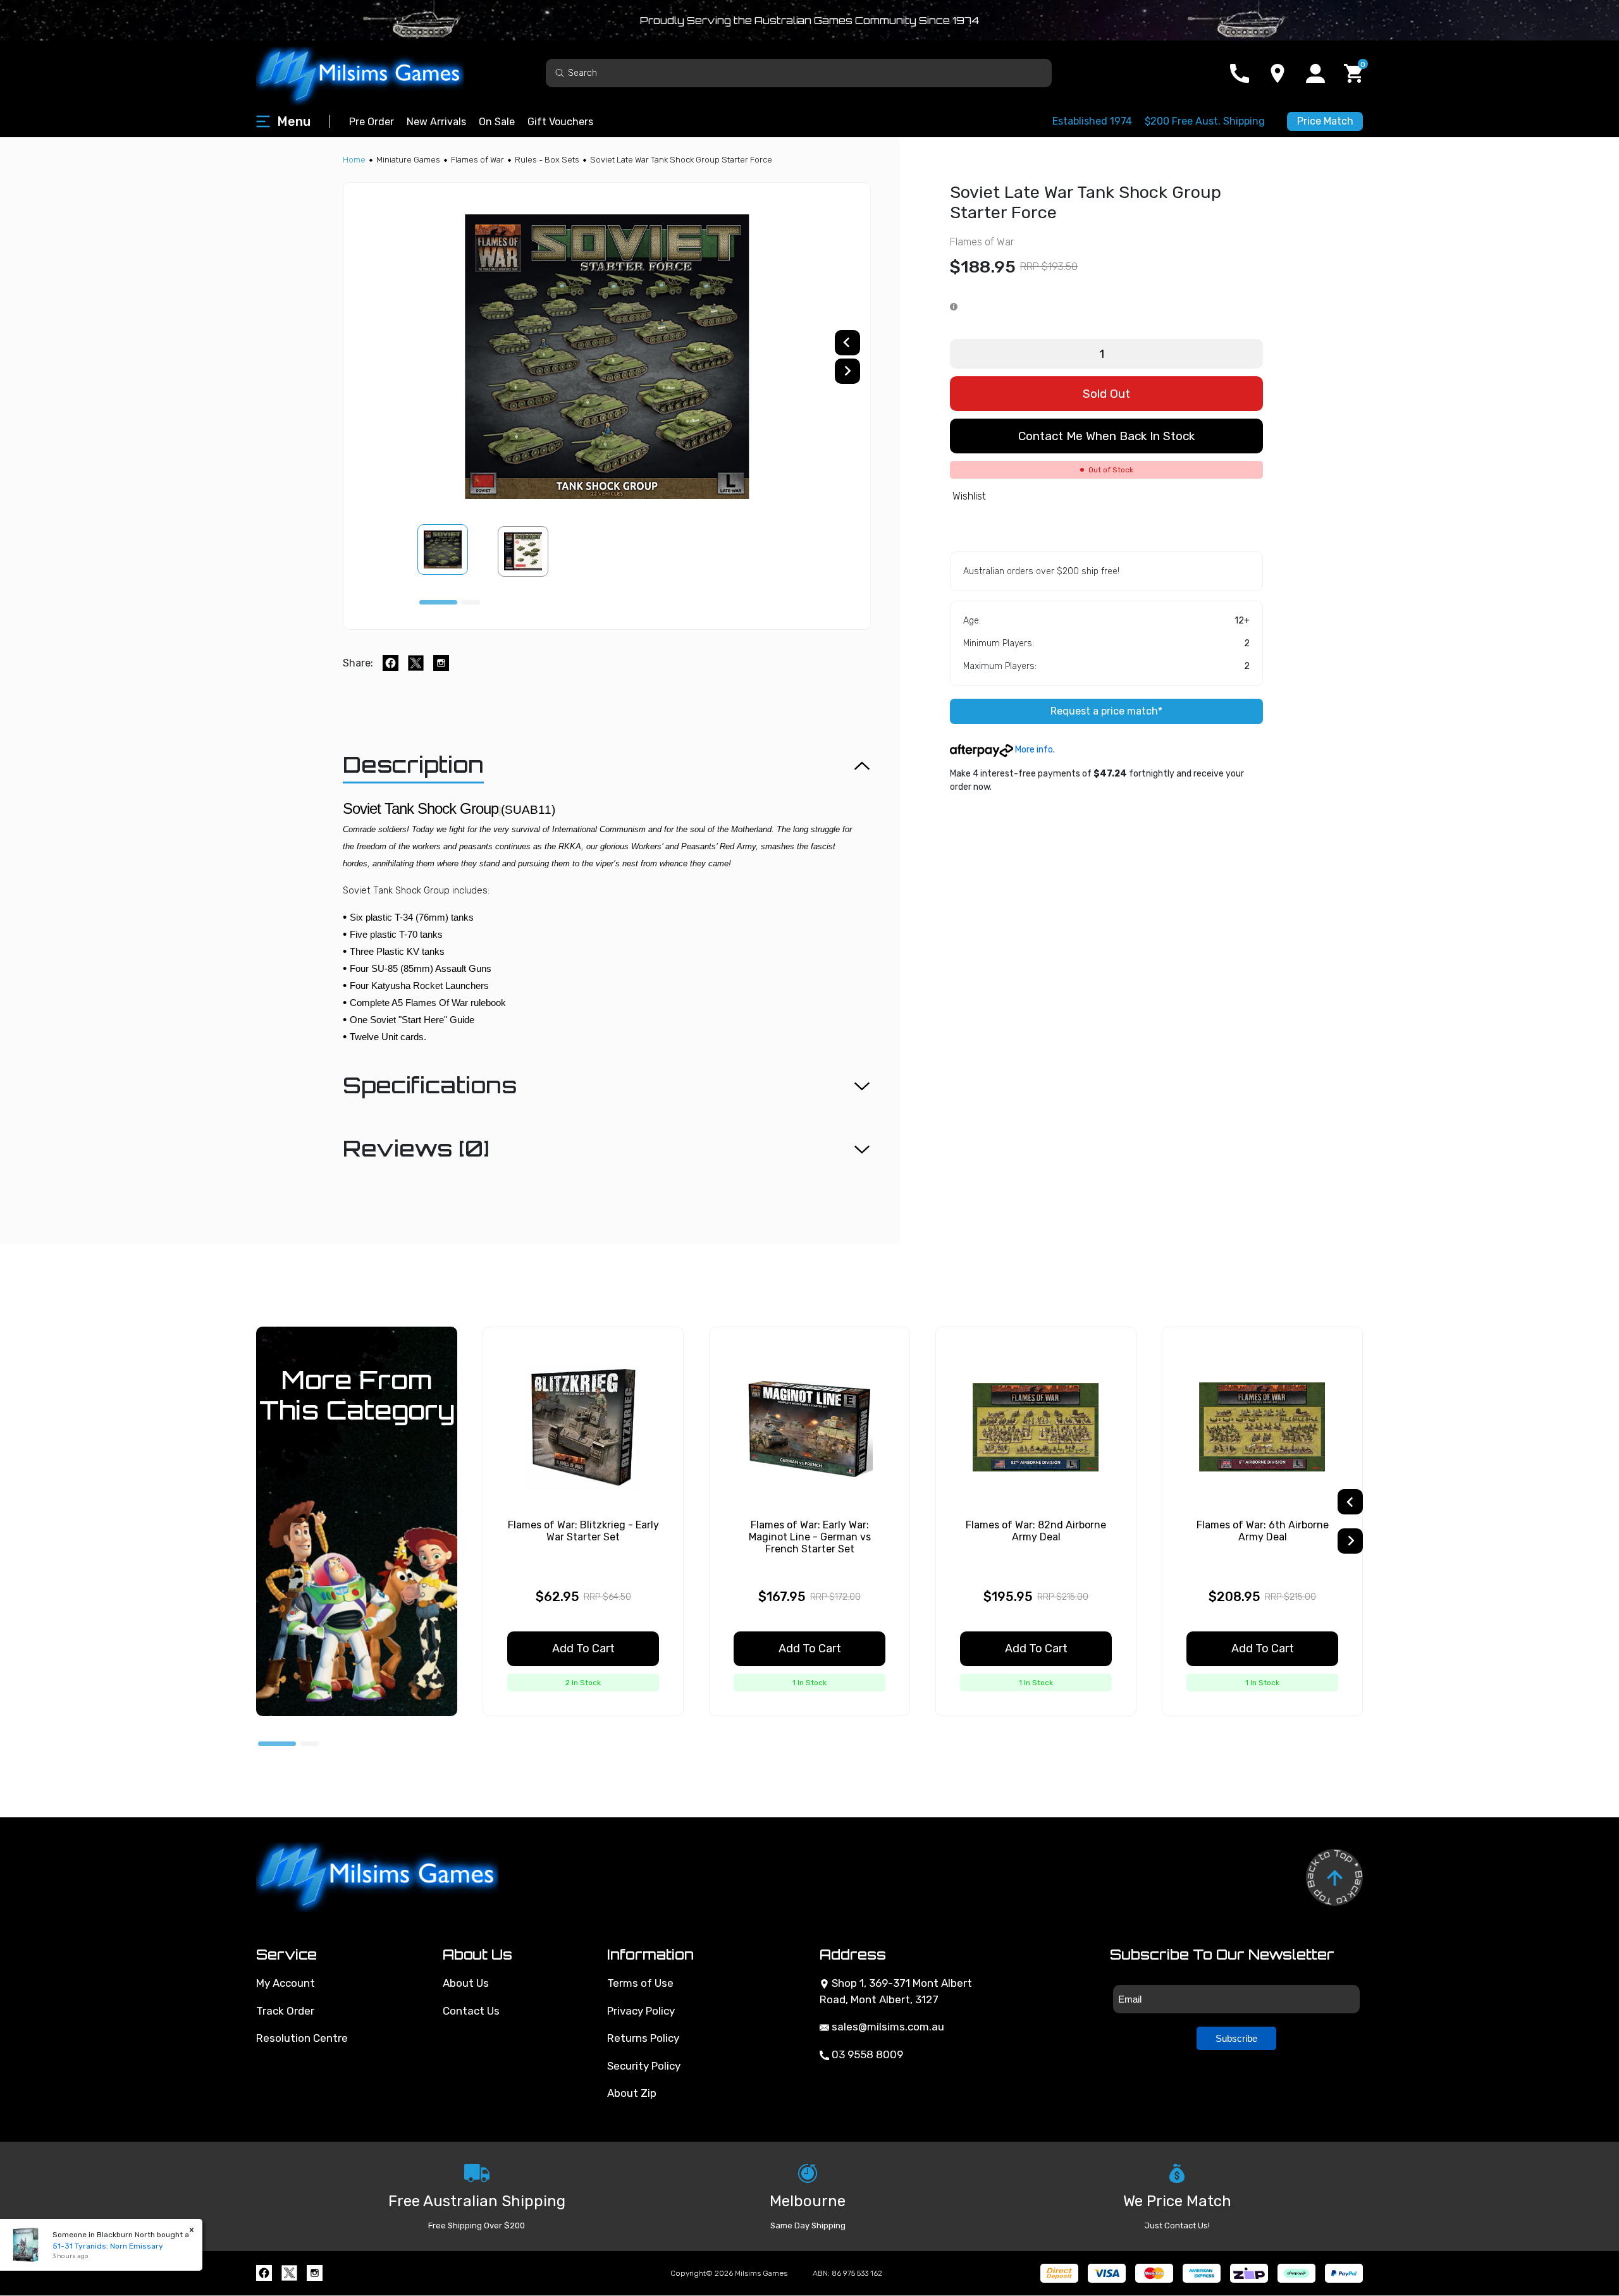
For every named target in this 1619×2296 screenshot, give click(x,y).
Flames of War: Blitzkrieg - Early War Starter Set (583, 1531)
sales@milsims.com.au (887, 2027)
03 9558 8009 (866, 2054)
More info (1033, 750)
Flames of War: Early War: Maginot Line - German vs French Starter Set (810, 1537)
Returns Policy (643, 2038)
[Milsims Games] (373, 73)
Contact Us (471, 2011)
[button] (450, 551)
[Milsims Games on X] (289, 2273)
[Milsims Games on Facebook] (264, 2273)
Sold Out (1106, 394)
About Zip (632, 2093)
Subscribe (1236, 2038)
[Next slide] (847, 371)
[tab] (438, 602)
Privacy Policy (641, 2011)
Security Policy (644, 2066)
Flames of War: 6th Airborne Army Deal (1263, 1531)
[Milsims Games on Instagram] (315, 2273)
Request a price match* (1106, 711)
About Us (466, 1983)
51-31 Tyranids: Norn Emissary (108, 2246)
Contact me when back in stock (1106, 436)
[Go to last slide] (847, 343)
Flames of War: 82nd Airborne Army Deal (1036, 1531)
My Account (286, 1983)
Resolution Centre (302, 2038)
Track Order (285, 2011)
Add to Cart (583, 1648)
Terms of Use (640, 1983)
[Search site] (560, 72)
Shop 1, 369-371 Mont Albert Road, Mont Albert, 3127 (896, 1991)
